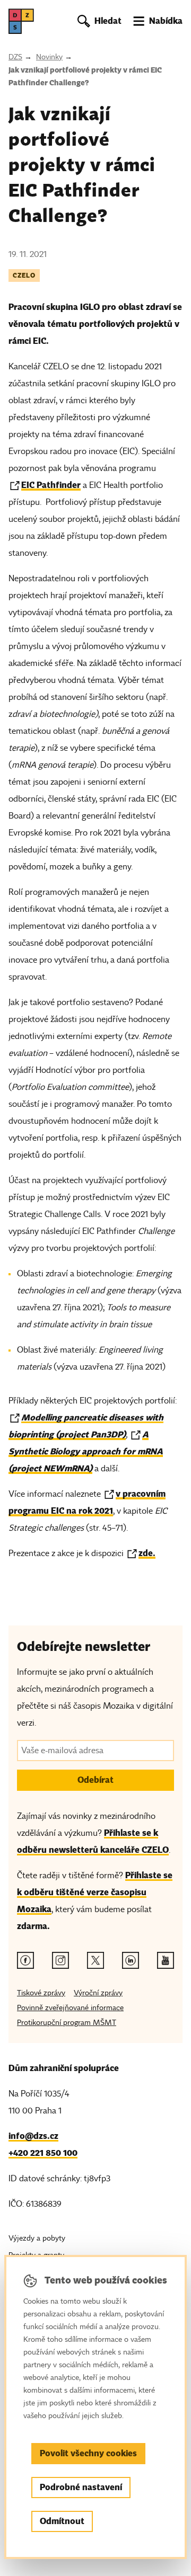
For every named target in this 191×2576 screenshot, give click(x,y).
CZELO (24, 275)
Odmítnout (62, 2521)
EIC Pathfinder (51, 485)
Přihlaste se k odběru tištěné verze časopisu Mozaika (95, 1892)
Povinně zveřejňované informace (70, 2008)
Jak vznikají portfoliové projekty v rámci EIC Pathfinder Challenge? (85, 76)
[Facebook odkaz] (25, 1960)
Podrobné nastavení (81, 2487)
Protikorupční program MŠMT (67, 2023)
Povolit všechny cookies (88, 2453)
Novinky (49, 57)
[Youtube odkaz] (166, 1960)
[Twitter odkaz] (95, 1960)
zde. (147, 1553)
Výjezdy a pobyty (37, 2238)
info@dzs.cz (33, 2136)
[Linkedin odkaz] (131, 1960)
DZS (15, 57)
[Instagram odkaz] (60, 1960)
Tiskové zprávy (41, 1993)
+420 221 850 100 (43, 2153)
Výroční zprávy (98, 1993)
